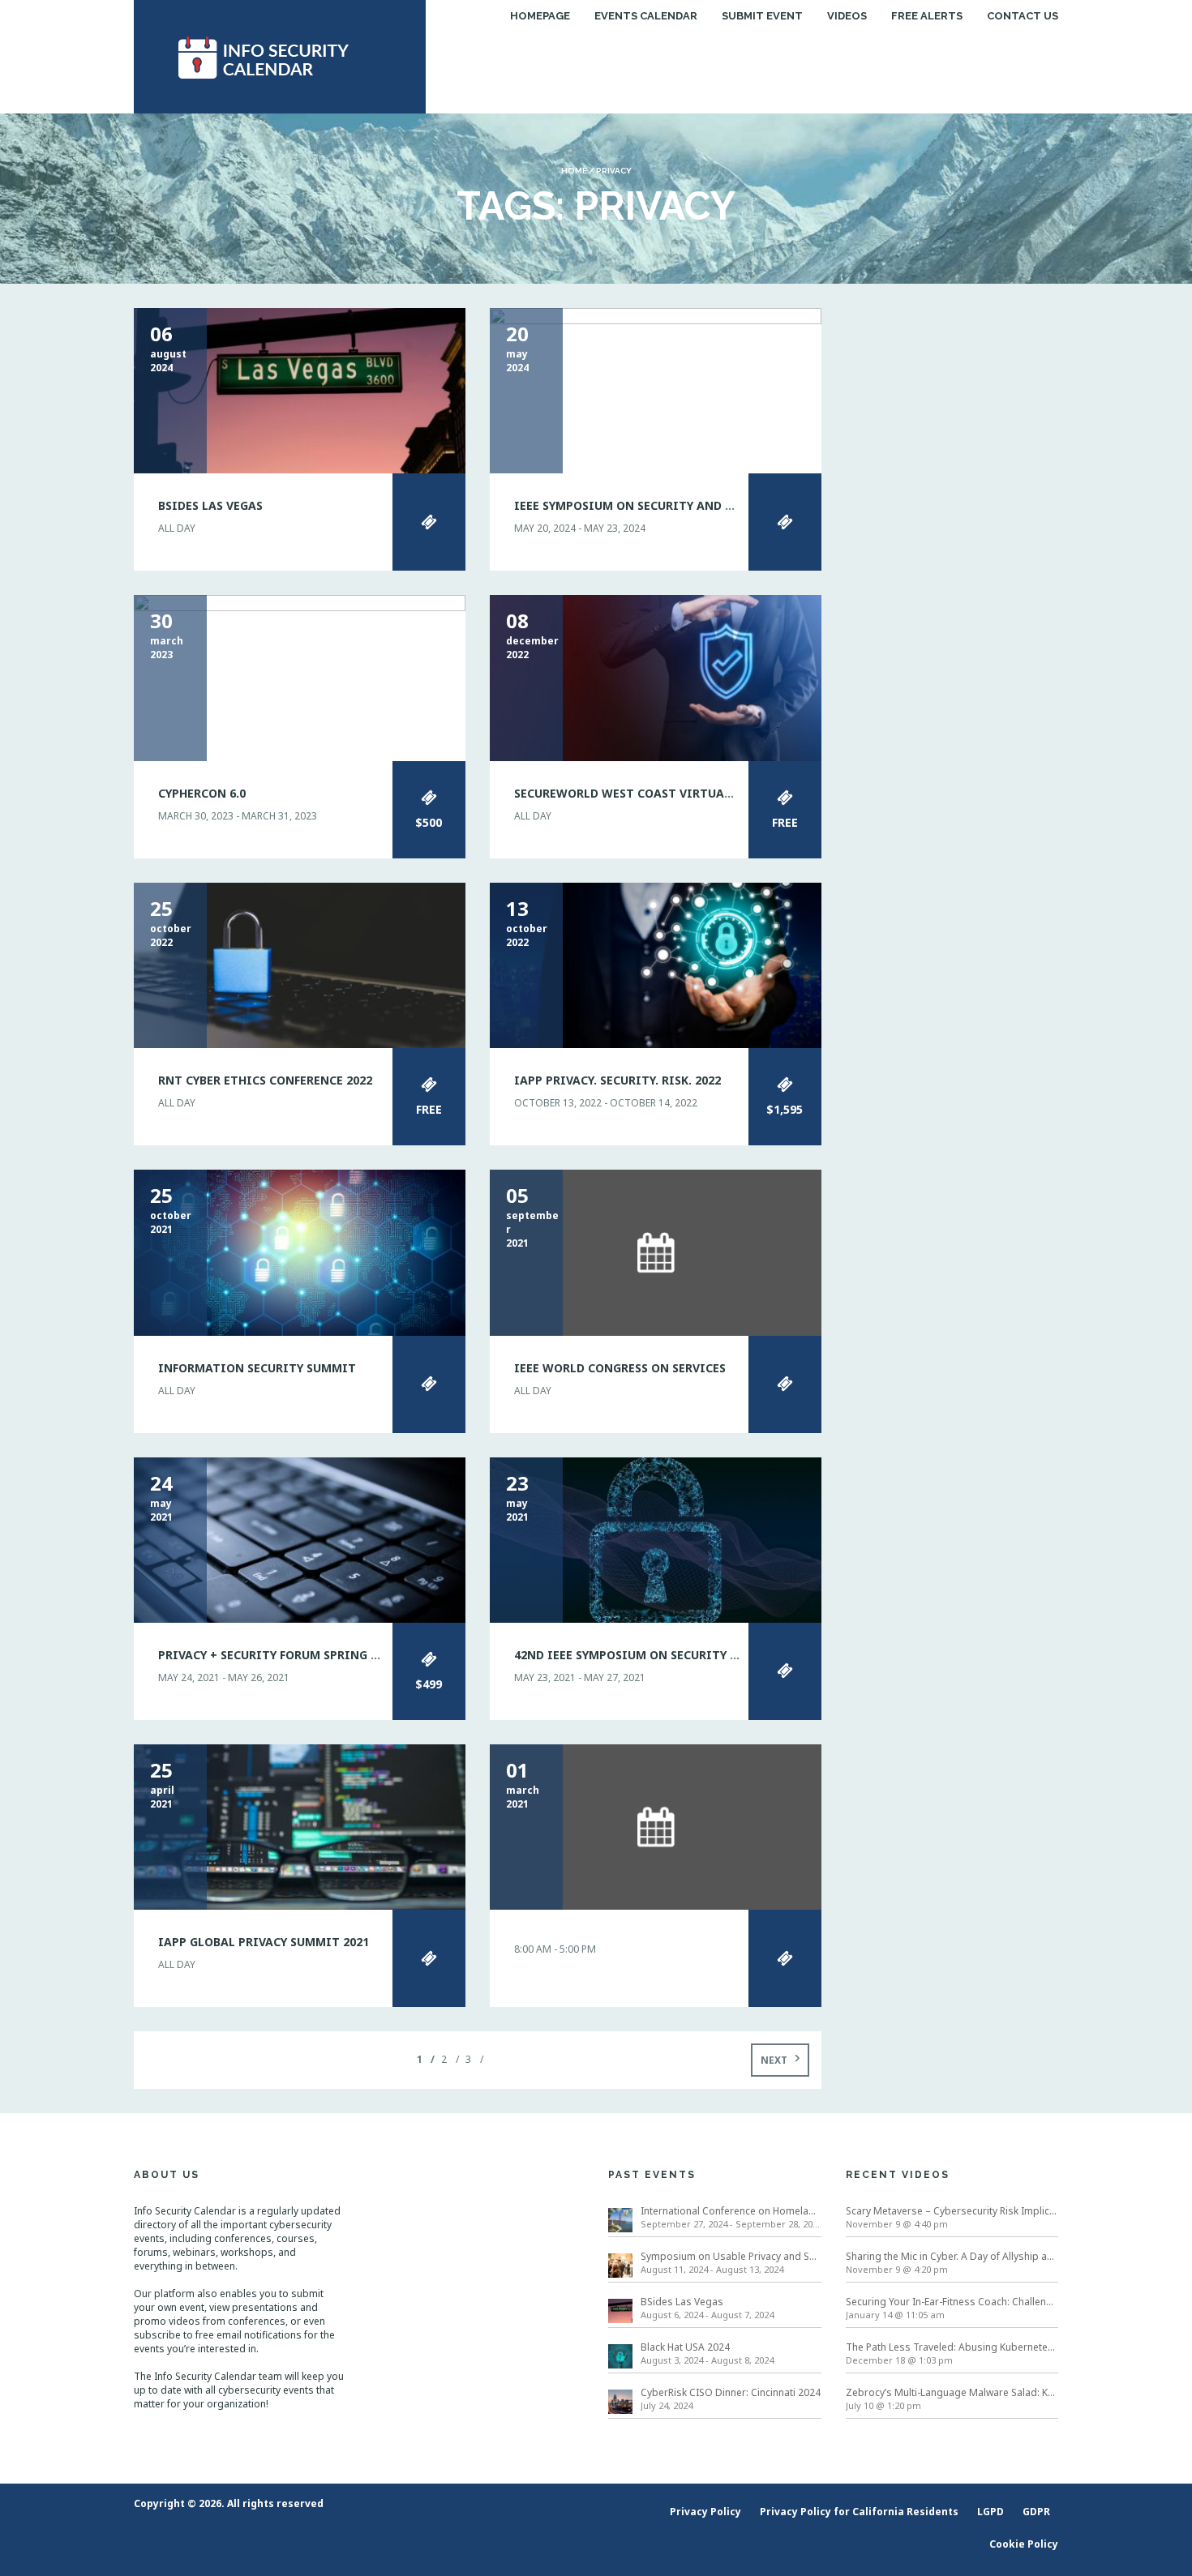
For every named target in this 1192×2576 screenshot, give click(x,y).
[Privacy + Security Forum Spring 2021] (300, 1539)
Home (574, 171)
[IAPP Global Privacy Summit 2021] (300, 1826)
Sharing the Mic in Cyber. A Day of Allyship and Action (952, 2256)
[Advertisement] (952, 551)
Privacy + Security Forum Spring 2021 (277, 1655)
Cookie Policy (1024, 2544)
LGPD (990, 2512)
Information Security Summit (257, 1368)
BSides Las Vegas (210, 505)
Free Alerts (927, 16)
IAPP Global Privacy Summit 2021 (264, 1942)
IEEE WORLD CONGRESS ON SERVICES (620, 1368)
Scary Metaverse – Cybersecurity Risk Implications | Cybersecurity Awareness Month (952, 2211)
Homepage (540, 16)
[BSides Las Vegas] (300, 389)
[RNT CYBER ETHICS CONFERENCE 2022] (300, 964)
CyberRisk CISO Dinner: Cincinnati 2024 (731, 2392)
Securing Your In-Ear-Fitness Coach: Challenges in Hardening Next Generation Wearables (952, 2302)
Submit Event (762, 16)
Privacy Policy (705, 2512)
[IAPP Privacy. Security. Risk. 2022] (656, 964)
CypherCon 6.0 (202, 793)
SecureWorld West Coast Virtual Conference (661, 793)
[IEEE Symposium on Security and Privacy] (656, 389)
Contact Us (1023, 16)
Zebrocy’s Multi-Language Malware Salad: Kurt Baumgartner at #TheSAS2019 (952, 2392)
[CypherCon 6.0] (300, 677)
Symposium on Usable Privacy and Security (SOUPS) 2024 (731, 2256)
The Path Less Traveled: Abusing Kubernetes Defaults (952, 2347)
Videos (847, 16)
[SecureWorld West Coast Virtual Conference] (656, 677)
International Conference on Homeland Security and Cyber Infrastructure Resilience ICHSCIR (731, 2211)
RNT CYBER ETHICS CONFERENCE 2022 (265, 1080)
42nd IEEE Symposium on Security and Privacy (660, 1655)
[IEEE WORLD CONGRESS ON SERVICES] (656, 1252)
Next (774, 2060)
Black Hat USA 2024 (685, 2347)
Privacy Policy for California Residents (859, 2512)
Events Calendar (646, 16)
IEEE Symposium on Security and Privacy (644, 505)
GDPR (1036, 2512)
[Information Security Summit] (300, 1252)
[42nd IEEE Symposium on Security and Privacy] (656, 1539)
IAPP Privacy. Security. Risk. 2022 (617, 1080)
